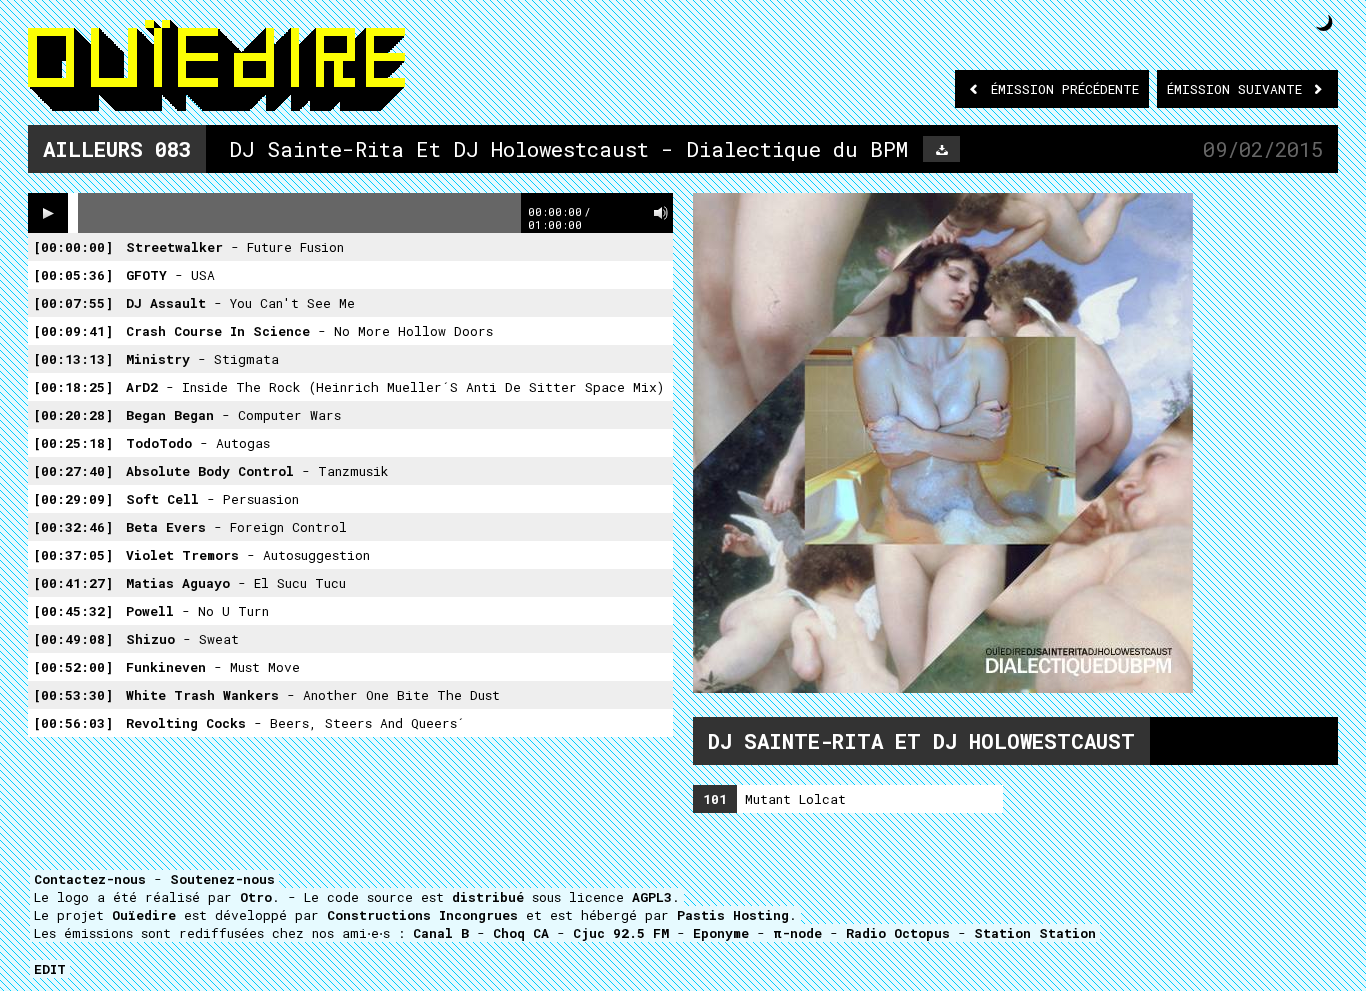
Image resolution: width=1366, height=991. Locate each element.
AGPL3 (652, 897)
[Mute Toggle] (661, 213)
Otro (256, 897)
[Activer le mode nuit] (1324, 22)
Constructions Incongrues (422, 915)
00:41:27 (73, 583)
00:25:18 (73, 443)
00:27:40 (73, 471)
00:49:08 (73, 639)
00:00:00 (73, 247)
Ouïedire (144, 915)
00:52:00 (73, 667)
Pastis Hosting (733, 915)
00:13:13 (73, 359)
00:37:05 (73, 555)
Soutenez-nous (222, 879)
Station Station (1035, 933)
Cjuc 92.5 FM (621, 933)
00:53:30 (73, 695)
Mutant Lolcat (774, 799)
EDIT (50, 969)
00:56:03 (73, 723)
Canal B (441, 933)
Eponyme (721, 933)
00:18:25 (73, 387)
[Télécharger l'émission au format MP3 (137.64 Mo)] (941, 149)
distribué (488, 897)
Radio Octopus (898, 933)
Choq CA (521, 933)
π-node (797, 933)
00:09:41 (73, 331)
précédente (1065, 89)
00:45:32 (73, 611)
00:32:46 (73, 527)
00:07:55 (73, 303)
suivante (1238, 89)
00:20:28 (73, 415)
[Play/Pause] (48, 213)
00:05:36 (73, 275)
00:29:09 (73, 499)
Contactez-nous (90, 879)
